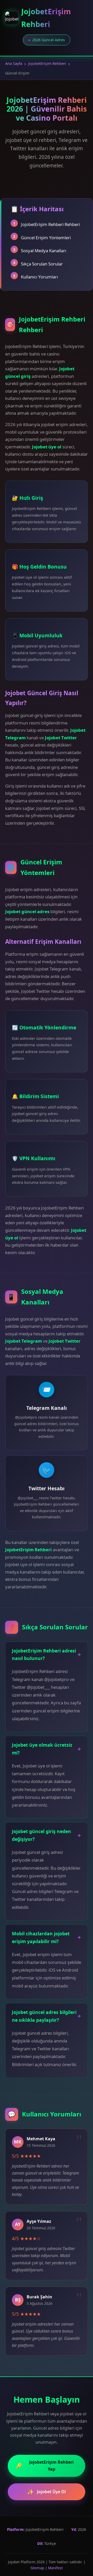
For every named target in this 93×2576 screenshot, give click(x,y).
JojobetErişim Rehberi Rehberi (50, 224)
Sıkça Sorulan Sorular (42, 264)
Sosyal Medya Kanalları (44, 251)
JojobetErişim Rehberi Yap (45, 2466)
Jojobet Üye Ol (47, 2492)
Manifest (55, 2568)
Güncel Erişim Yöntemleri (46, 238)
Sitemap (37, 2568)
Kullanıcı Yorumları (39, 277)
